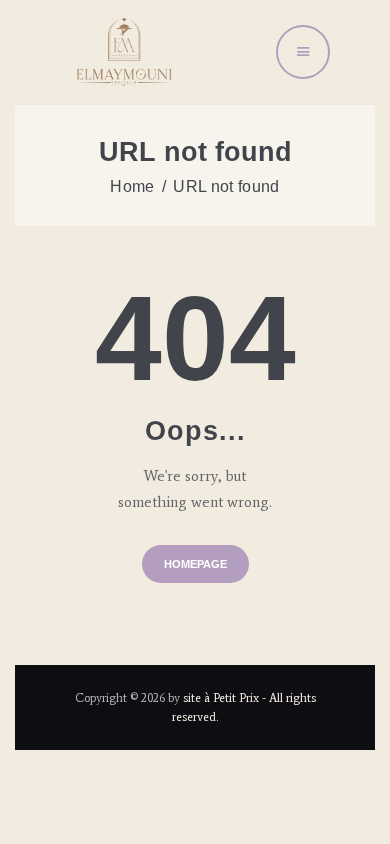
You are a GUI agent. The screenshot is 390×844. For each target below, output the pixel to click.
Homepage (195, 564)
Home (132, 186)
